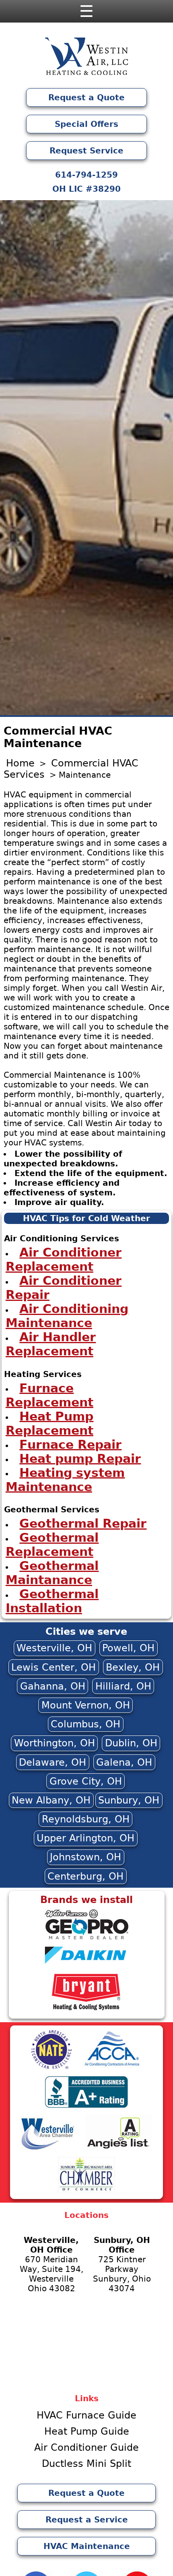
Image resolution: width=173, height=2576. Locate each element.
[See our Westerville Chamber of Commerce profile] (48, 2149)
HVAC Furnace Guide (86, 2415)
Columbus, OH (85, 1724)
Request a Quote (86, 97)
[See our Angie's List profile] (118, 2149)
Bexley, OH (133, 1667)
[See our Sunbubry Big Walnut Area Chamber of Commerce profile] (87, 2191)
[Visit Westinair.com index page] (86, 58)
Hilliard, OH (123, 1686)
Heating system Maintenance (65, 1479)
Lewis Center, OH (54, 1667)
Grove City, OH (86, 1781)
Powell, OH (128, 1648)
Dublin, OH (131, 1743)
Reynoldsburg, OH (86, 1819)
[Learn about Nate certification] (51, 2067)
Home (20, 763)
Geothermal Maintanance (52, 1573)
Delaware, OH (53, 1762)
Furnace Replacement (49, 1395)
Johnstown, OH (85, 1857)
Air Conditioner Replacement (64, 1259)
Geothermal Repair (83, 1523)
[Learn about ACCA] (112, 2067)
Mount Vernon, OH (86, 1705)
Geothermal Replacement (52, 1545)
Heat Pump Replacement (50, 1423)
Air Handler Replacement (51, 1344)
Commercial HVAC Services (71, 769)
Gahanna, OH (53, 1686)
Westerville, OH (54, 1648)
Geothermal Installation (52, 1601)
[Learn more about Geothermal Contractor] (86, 1938)
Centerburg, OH (85, 1876)
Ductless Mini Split (86, 2464)
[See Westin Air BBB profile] (86, 2107)
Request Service (86, 151)
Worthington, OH (55, 1743)
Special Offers (86, 124)
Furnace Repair (70, 1444)
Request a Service (87, 2520)
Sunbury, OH (129, 1800)
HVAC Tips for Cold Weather (86, 1218)
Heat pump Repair (80, 1458)
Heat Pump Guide (87, 2431)
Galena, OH (124, 1762)
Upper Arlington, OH (85, 1838)
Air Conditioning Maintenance (67, 1316)
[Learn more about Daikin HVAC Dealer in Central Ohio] (86, 1966)
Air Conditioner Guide (86, 2448)
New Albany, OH (51, 1800)
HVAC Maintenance (87, 2546)
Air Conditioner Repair (64, 1288)
